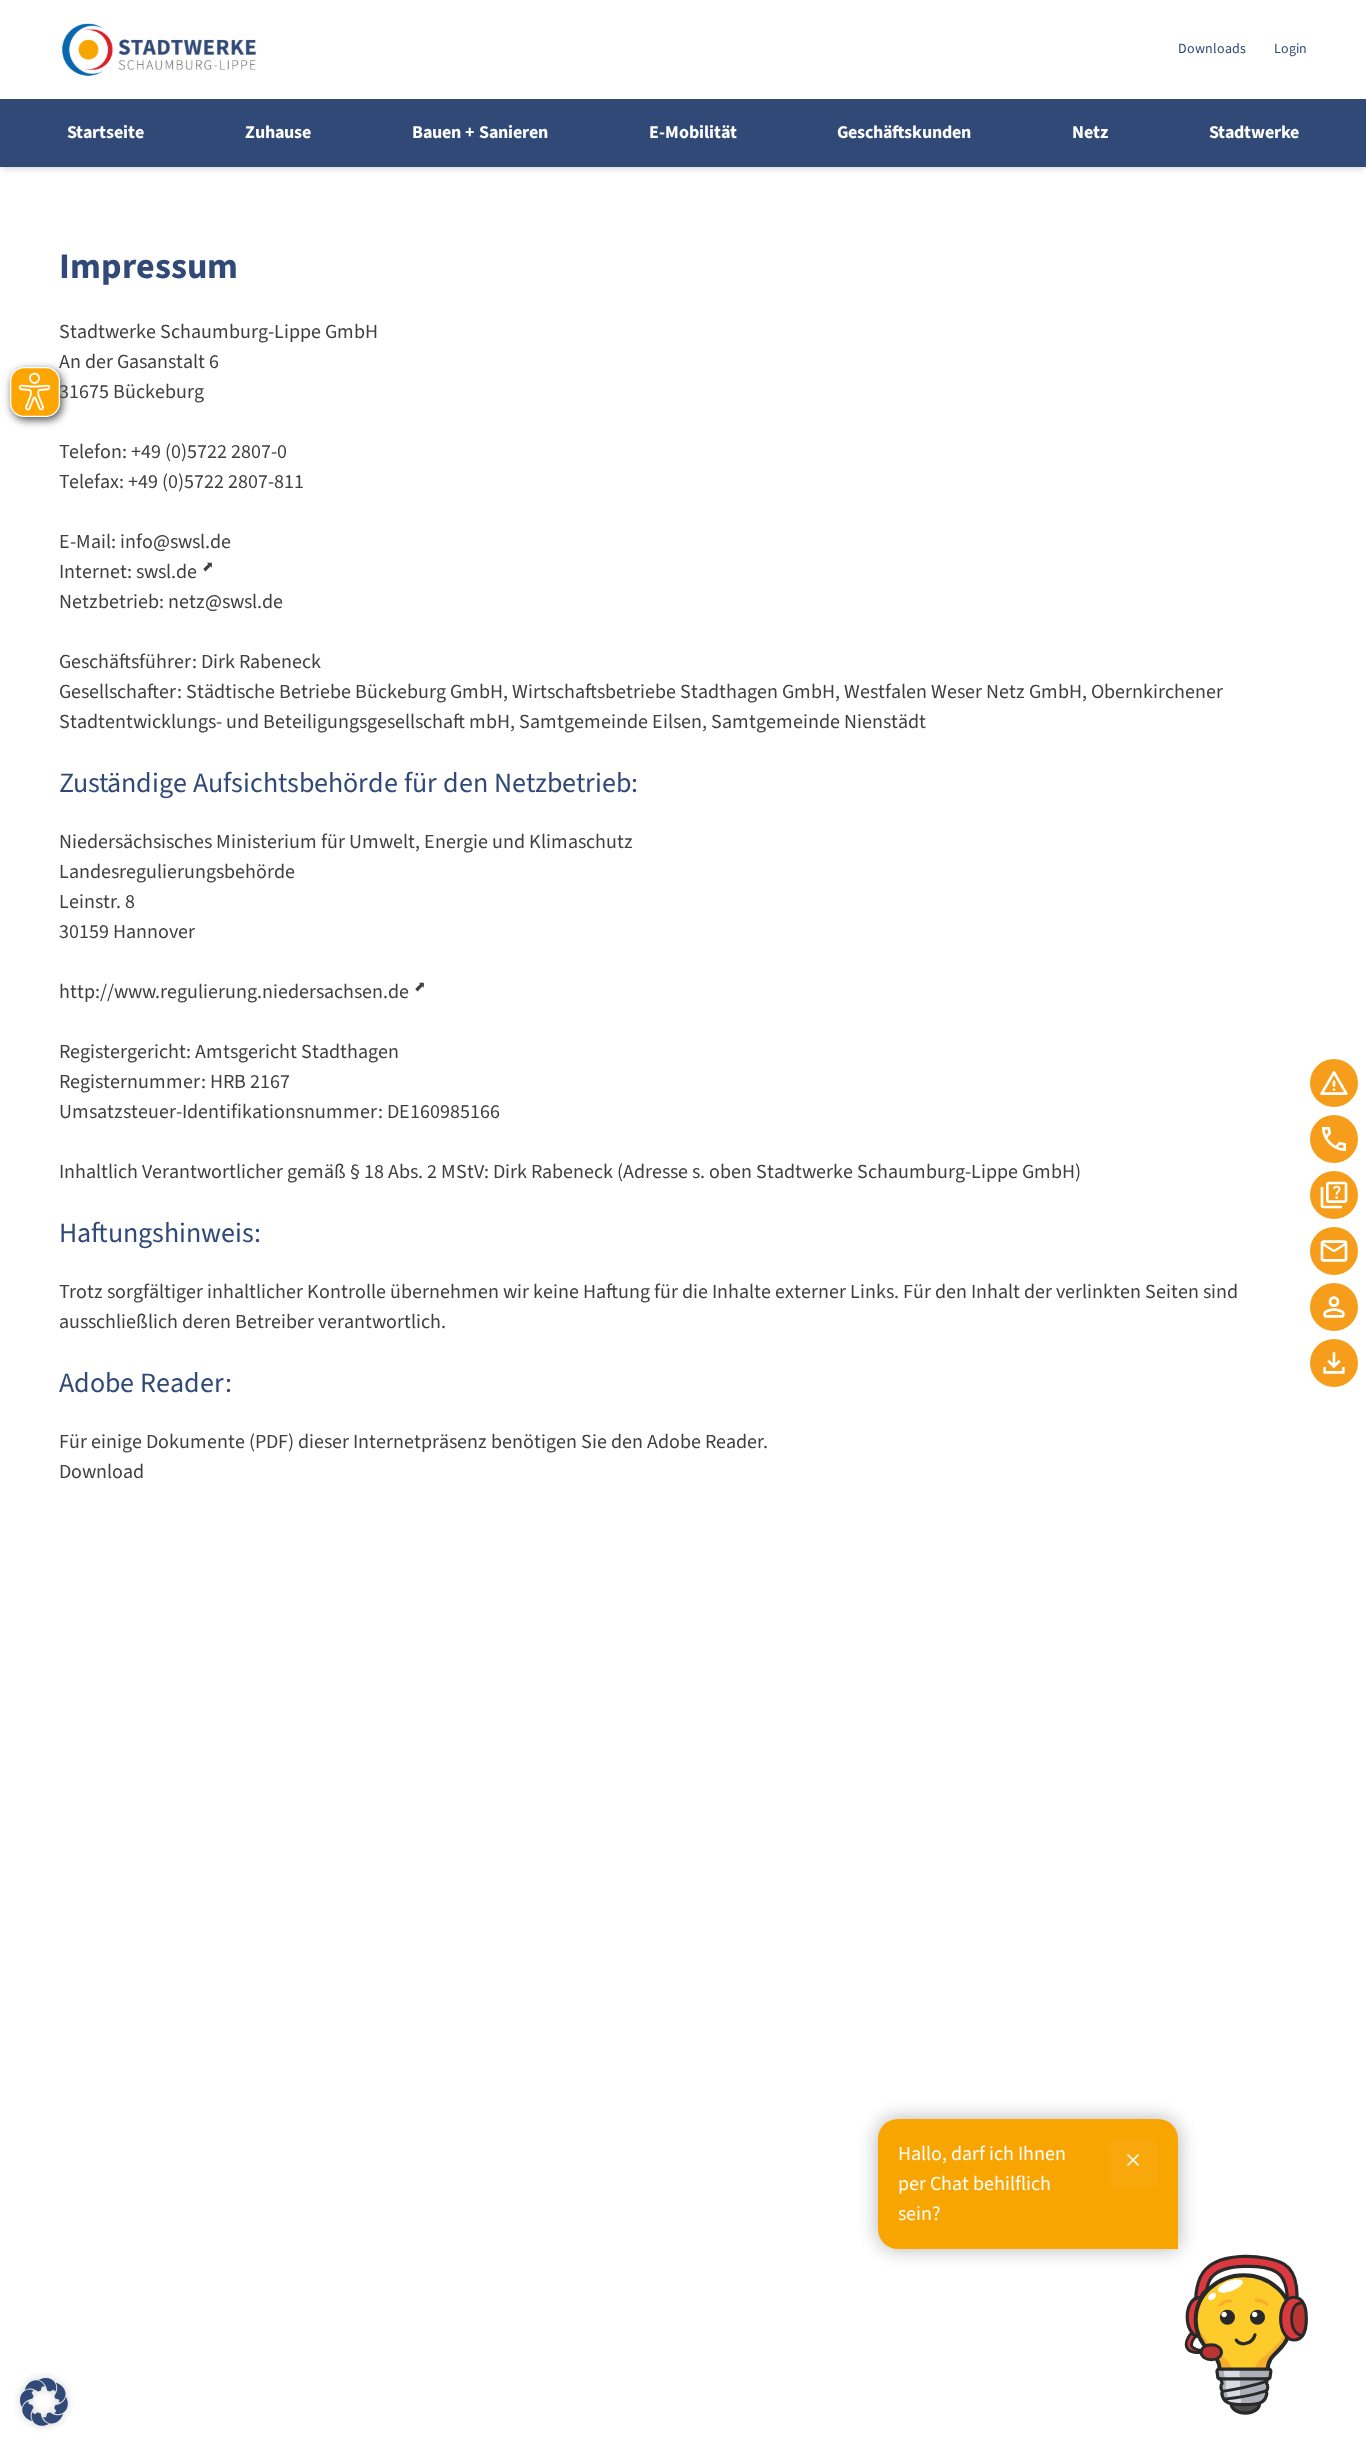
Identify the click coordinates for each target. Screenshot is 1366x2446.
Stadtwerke (1254, 132)
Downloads (1212, 49)
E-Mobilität (693, 132)
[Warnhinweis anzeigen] (1334, 1083)
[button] (44, 2402)
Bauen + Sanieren (480, 132)
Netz (1090, 132)
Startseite (105, 132)
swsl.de (166, 572)
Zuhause (278, 132)
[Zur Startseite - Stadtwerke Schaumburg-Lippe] (610, 49)
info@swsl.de (175, 542)
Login (1290, 49)
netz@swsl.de (225, 602)
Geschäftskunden (904, 132)
